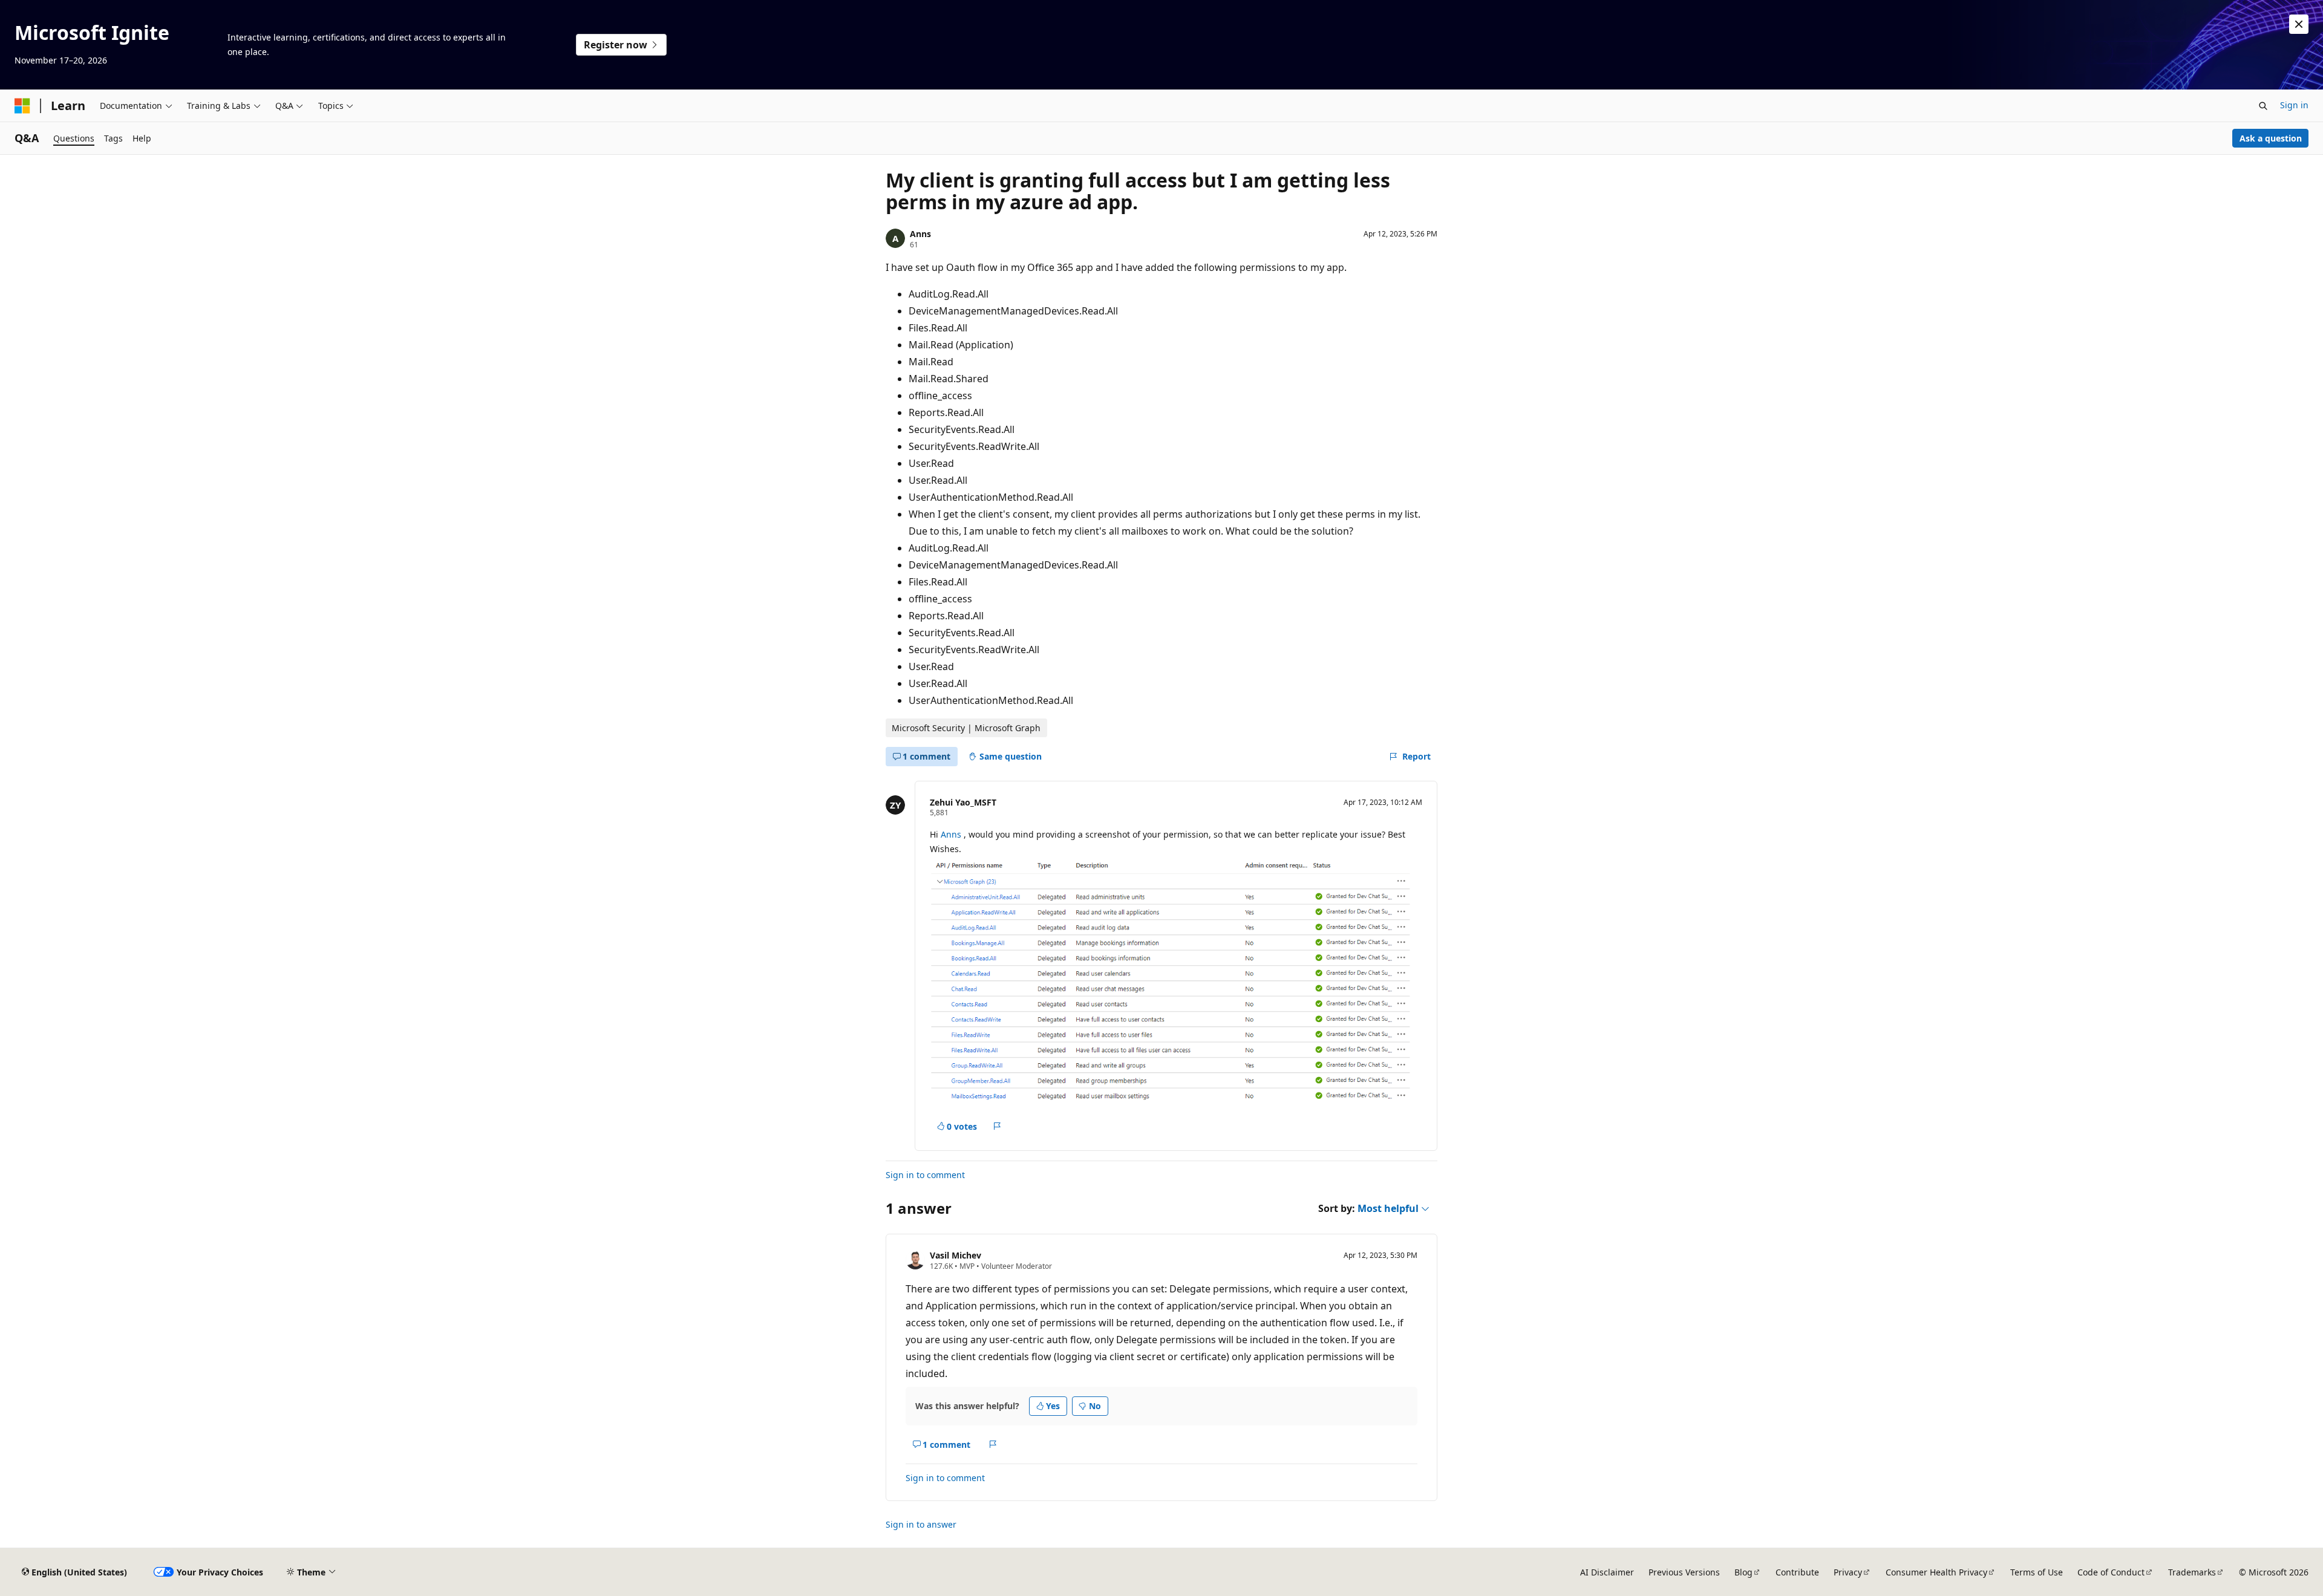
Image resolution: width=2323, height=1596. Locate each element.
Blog (1743, 1572)
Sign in (2294, 105)
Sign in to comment (925, 1175)
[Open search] (2263, 106)
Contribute (1797, 1572)
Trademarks (2192, 1572)
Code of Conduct (2111, 1572)
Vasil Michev (956, 1255)
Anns (920, 234)
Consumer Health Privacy (1936, 1572)
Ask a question (2271, 138)
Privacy (1848, 1572)
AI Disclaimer (1607, 1572)
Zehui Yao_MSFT (963, 802)
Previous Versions (1684, 1572)
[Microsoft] (22, 106)
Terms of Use (2037, 1572)
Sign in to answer (921, 1524)
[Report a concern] (997, 1126)
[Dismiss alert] (2299, 24)
